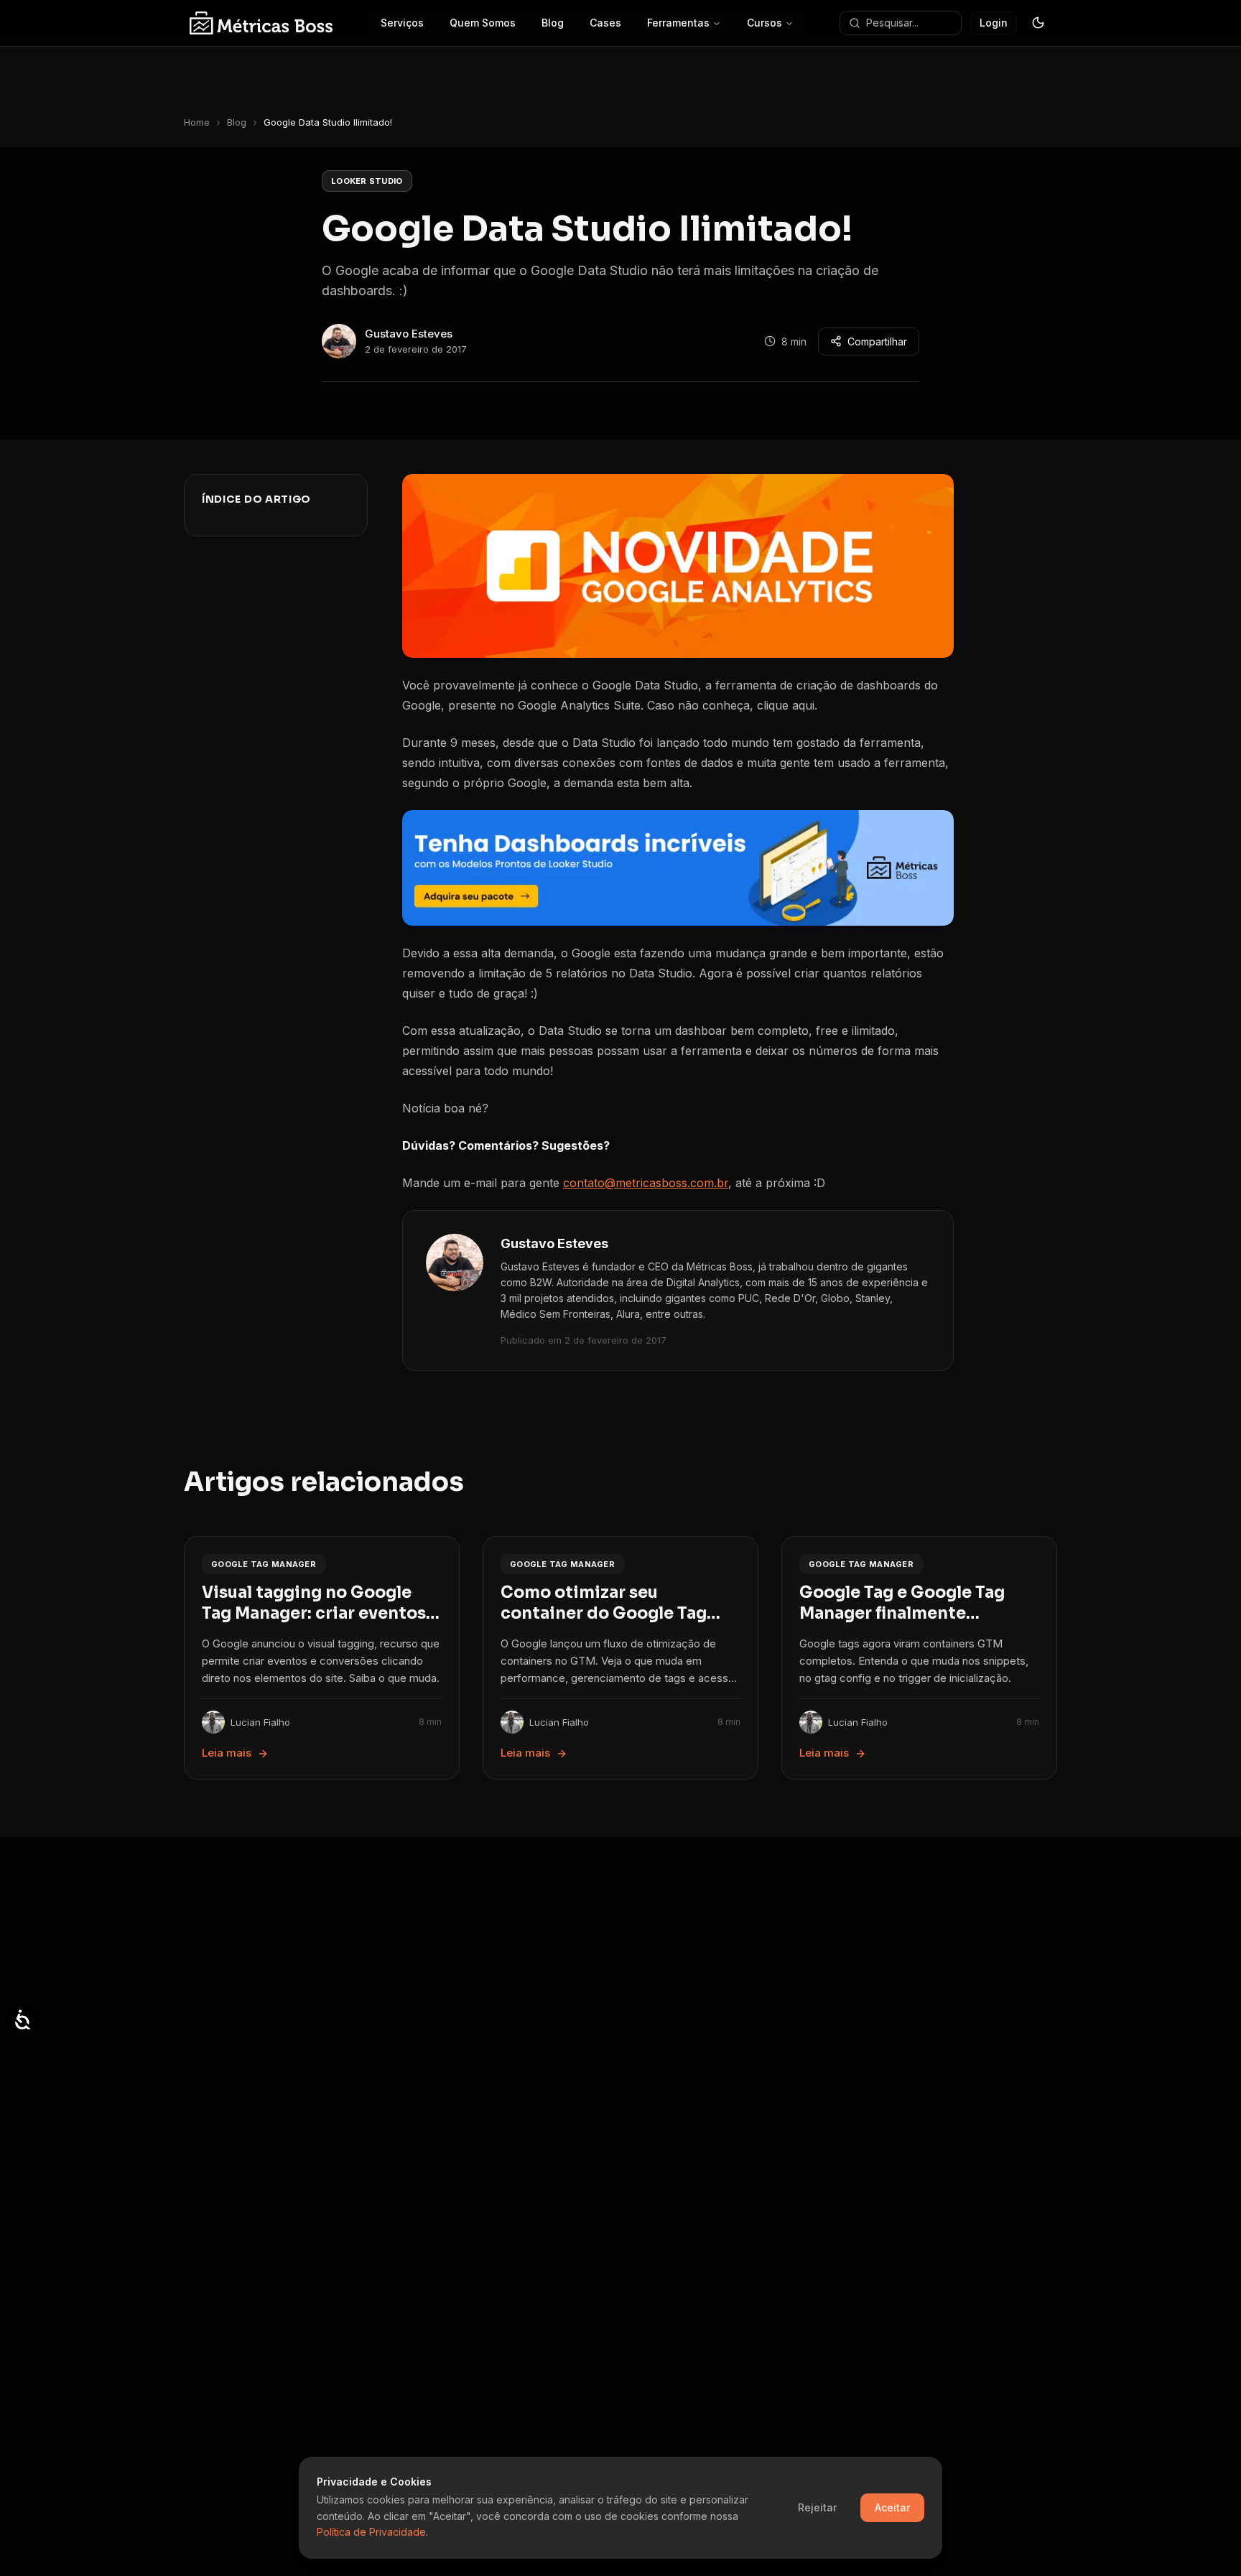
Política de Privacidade (371, 2532)
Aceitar (892, 2507)
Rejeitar (817, 2507)
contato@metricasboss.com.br (646, 1183)
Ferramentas (678, 23)
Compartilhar (877, 341)
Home (197, 122)
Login (994, 23)
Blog (237, 122)
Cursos (764, 23)
